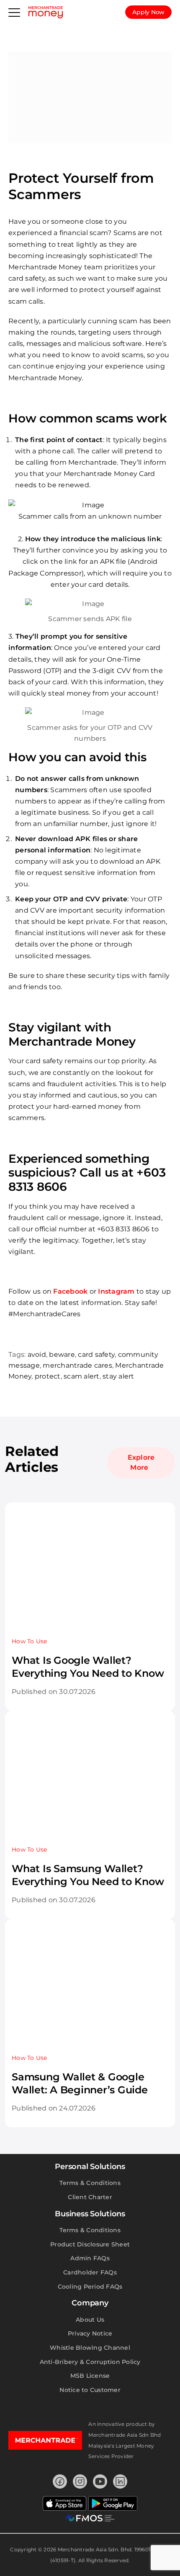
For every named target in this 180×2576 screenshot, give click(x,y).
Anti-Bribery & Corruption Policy (90, 2362)
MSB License (90, 2376)
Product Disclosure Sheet (90, 2244)
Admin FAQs (90, 2258)
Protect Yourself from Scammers (81, 186)
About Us (90, 2320)
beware (62, 1355)
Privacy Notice (90, 2333)
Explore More (141, 1462)
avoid (37, 1355)
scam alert (82, 1376)
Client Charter (90, 2197)
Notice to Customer (90, 2390)
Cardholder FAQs (90, 2272)
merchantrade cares (77, 1365)
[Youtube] (100, 2481)
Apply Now (148, 12)
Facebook (70, 1291)
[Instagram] (80, 2481)
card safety (96, 1355)
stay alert (118, 1376)
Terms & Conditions (90, 2183)
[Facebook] (60, 2481)
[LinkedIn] (120, 2481)
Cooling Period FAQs (90, 2287)
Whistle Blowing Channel (90, 2348)
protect (48, 1376)
